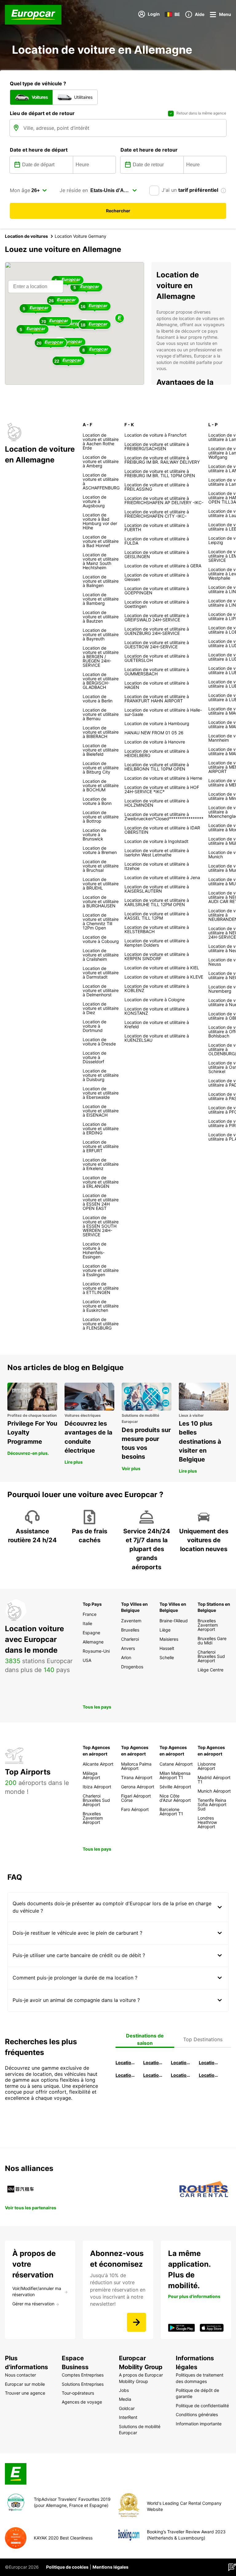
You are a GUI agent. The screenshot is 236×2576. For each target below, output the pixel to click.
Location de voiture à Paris (181, 2075)
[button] (120, 319)
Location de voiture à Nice (154, 2075)
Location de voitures (26, 236)
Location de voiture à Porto (126, 2075)
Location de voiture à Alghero (209, 2062)
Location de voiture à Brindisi (181, 2062)
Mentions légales (110, 2567)
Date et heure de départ (39, 150)
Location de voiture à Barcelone (126, 2062)
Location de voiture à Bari (154, 2062)
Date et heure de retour (149, 150)
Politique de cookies (67, 2567)
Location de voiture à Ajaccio (209, 2075)
